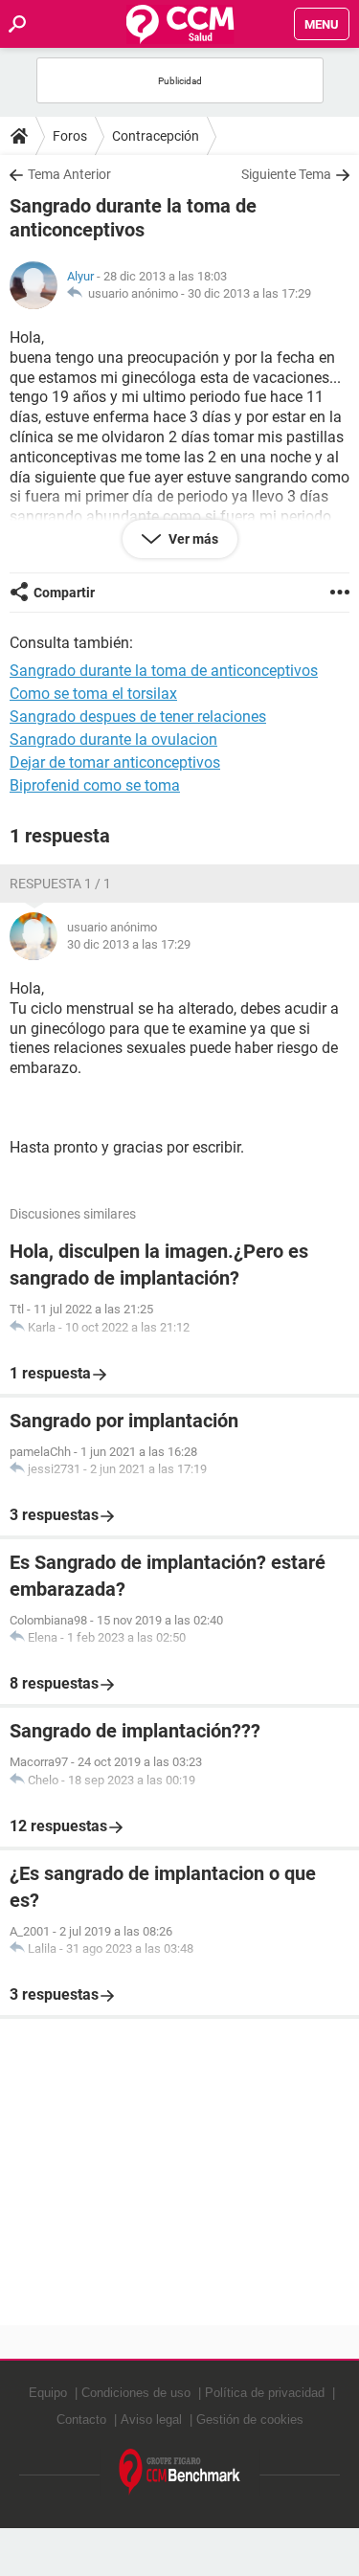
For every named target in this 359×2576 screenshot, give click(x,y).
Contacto (81, 2419)
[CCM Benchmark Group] (180, 2472)
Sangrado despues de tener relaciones (138, 717)
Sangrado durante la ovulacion (113, 739)
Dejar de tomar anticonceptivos (115, 762)
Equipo (48, 2393)
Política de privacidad (265, 2393)
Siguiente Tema (286, 174)
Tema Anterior (69, 174)
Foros (70, 136)
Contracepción (156, 136)
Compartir (64, 593)
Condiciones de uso (136, 2393)
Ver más (192, 539)
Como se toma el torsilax (93, 694)
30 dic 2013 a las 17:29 (249, 293)
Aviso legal (151, 2419)
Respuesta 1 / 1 (60, 884)
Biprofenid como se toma (95, 785)
